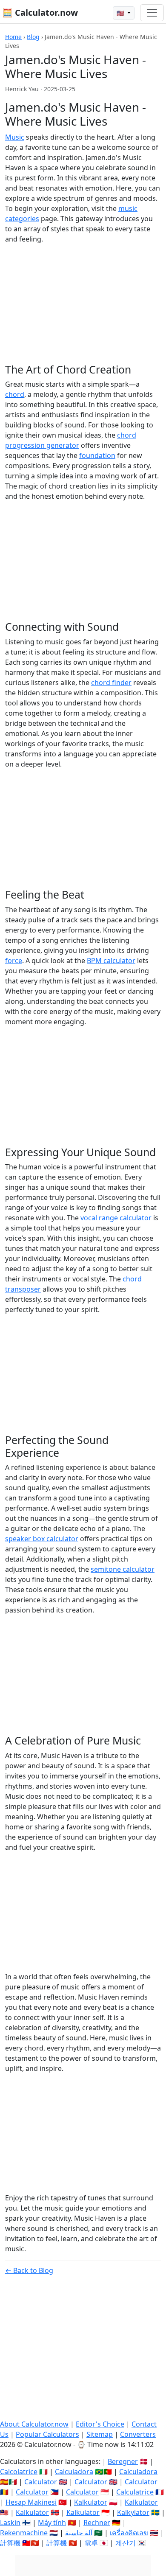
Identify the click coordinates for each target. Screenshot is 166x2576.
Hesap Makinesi (31, 2502)
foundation (97, 455)
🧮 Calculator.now (40, 13)
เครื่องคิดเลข (129, 2533)
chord (15, 394)
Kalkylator (133, 2512)
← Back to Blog (29, 2270)
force (14, 961)
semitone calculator (123, 1569)
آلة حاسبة (79, 2533)
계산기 (126, 2543)
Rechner (97, 2523)
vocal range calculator (116, 1218)
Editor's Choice (100, 2424)
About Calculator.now (34, 2424)
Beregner (123, 2461)
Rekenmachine (24, 2533)
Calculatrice (135, 2492)
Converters (138, 2434)
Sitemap (100, 2434)
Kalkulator (91, 2502)
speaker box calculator (42, 1539)
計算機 (10, 2543)
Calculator (41, 2482)
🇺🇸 (121, 13)
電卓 (91, 2543)
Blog (33, 37)
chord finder (111, 683)
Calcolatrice (19, 2472)
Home (13, 37)
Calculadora (74, 2472)
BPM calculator (111, 961)
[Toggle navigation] (152, 13)
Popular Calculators (47, 2434)
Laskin (10, 2523)
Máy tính (52, 2523)
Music (15, 137)
